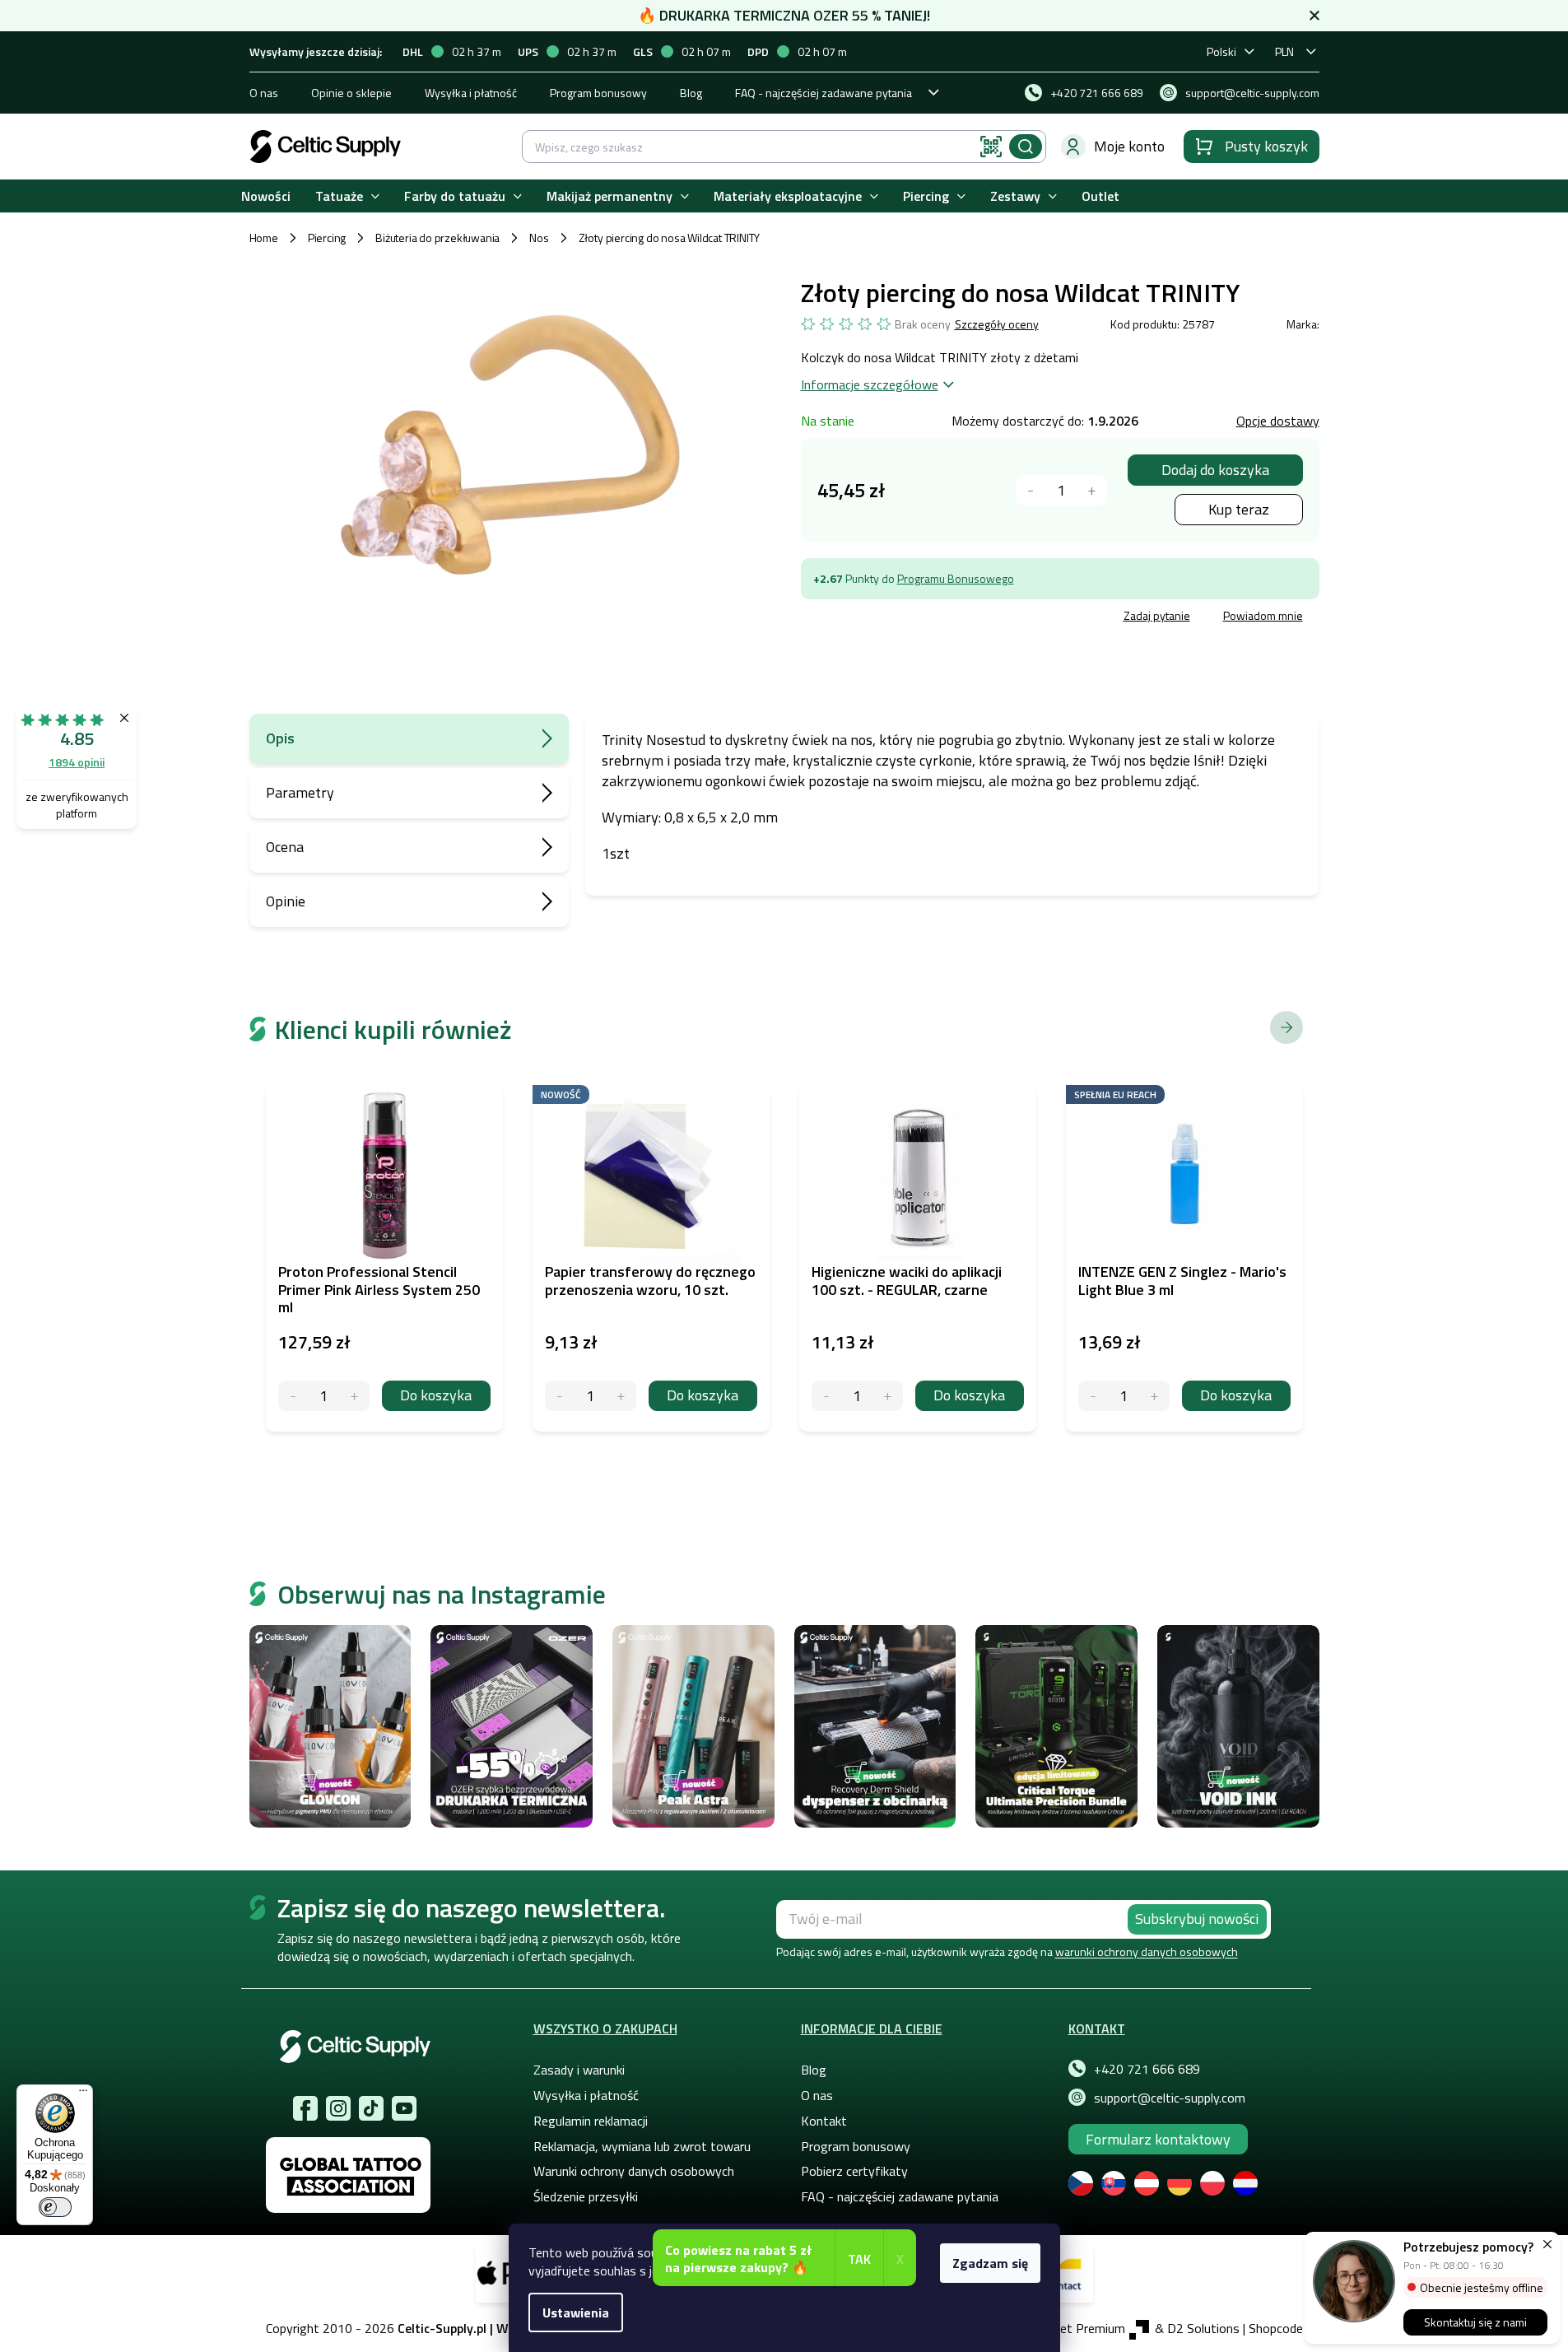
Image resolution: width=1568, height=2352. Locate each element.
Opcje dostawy (1278, 421)
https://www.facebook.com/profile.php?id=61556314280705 (305, 2108)
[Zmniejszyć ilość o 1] (1031, 490)
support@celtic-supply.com (1170, 2098)
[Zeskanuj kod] (991, 147)
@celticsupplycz (371, 2108)
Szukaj (1026, 147)
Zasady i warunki (579, 2070)
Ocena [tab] (285, 847)
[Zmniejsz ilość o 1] (293, 1396)
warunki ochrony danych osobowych (1147, 1951)
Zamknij (926, 618)
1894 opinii (77, 762)
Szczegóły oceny (997, 324)
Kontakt (824, 2121)
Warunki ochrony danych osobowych (634, 2171)
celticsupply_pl (338, 2108)
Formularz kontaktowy (1158, 2139)
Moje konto (1129, 146)
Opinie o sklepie (351, 93)
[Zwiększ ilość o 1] (354, 1396)
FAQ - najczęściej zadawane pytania (824, 93)
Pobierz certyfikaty (854, 2171)
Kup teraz (1239, 509)
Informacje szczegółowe (870, 384)
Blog (691, 93)
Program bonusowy (598, 93)
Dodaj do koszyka (1215, 470)
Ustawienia (576, 2312)
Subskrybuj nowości (1197, 1919)
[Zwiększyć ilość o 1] (1092, 490)
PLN (1284, 51)
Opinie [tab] (286, 901)
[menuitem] (266, 196)
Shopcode (1276, 2328)
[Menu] (83, 2094)
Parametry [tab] (300, 792)
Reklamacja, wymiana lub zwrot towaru (642, 2146)
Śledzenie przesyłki (586, 2196)
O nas (264, 93)
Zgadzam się (990, 2263)
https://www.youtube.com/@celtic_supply (404, 2108)
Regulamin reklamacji (591, 2121)
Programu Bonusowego (956, 578)
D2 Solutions (1203, 2328)
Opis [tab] (280, 738)
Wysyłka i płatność (471, 93)
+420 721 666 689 (1147, 2069)
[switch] (55, 2207)
